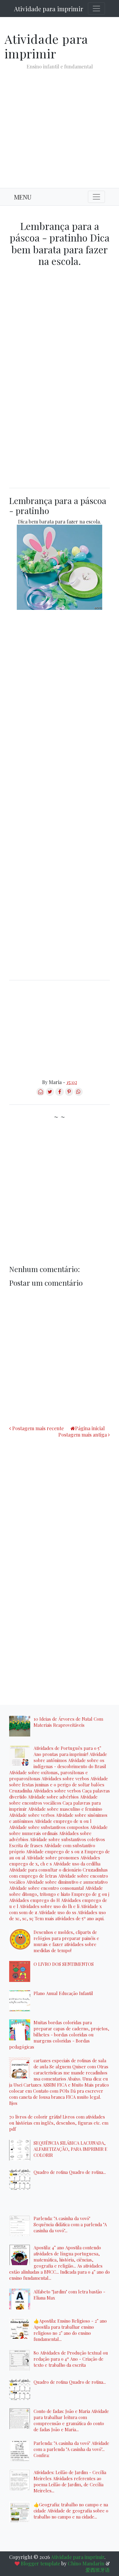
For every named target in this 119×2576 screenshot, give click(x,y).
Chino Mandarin (86, 2563)
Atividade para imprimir (49, 9)
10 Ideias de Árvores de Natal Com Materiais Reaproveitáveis (68, 1722)
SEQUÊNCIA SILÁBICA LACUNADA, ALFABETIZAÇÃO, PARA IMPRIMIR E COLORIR (70, 2149)
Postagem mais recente (38, 1428)
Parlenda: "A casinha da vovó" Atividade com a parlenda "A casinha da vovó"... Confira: (71, 2449)
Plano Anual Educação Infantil (63, 1993)
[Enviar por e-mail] (40, 1094)
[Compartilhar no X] (50, 1094)
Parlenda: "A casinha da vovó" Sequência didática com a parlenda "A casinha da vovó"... (70, 2224)
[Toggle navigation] (96, 9)
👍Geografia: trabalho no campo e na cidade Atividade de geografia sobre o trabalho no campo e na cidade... (71, 2511)
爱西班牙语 (98, 2570)
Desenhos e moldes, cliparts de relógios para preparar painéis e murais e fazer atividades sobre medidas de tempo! (66, 1941)
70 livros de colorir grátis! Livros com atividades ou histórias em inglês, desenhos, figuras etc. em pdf (59, 2123)
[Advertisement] (60, 124)
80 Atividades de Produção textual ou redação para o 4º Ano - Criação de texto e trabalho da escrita (71, 2359)
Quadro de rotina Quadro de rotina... (70, 2172)
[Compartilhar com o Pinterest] (69, 1094)
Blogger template (40, 2563)
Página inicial (90, 1428)
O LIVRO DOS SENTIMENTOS (64, 1964)
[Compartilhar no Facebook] (59, 1094)
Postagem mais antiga (83, 1435)
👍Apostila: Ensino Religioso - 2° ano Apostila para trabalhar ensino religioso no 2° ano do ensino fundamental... (70, 2330)
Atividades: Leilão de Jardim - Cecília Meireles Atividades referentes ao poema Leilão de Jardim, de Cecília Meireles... (70, 2481)
